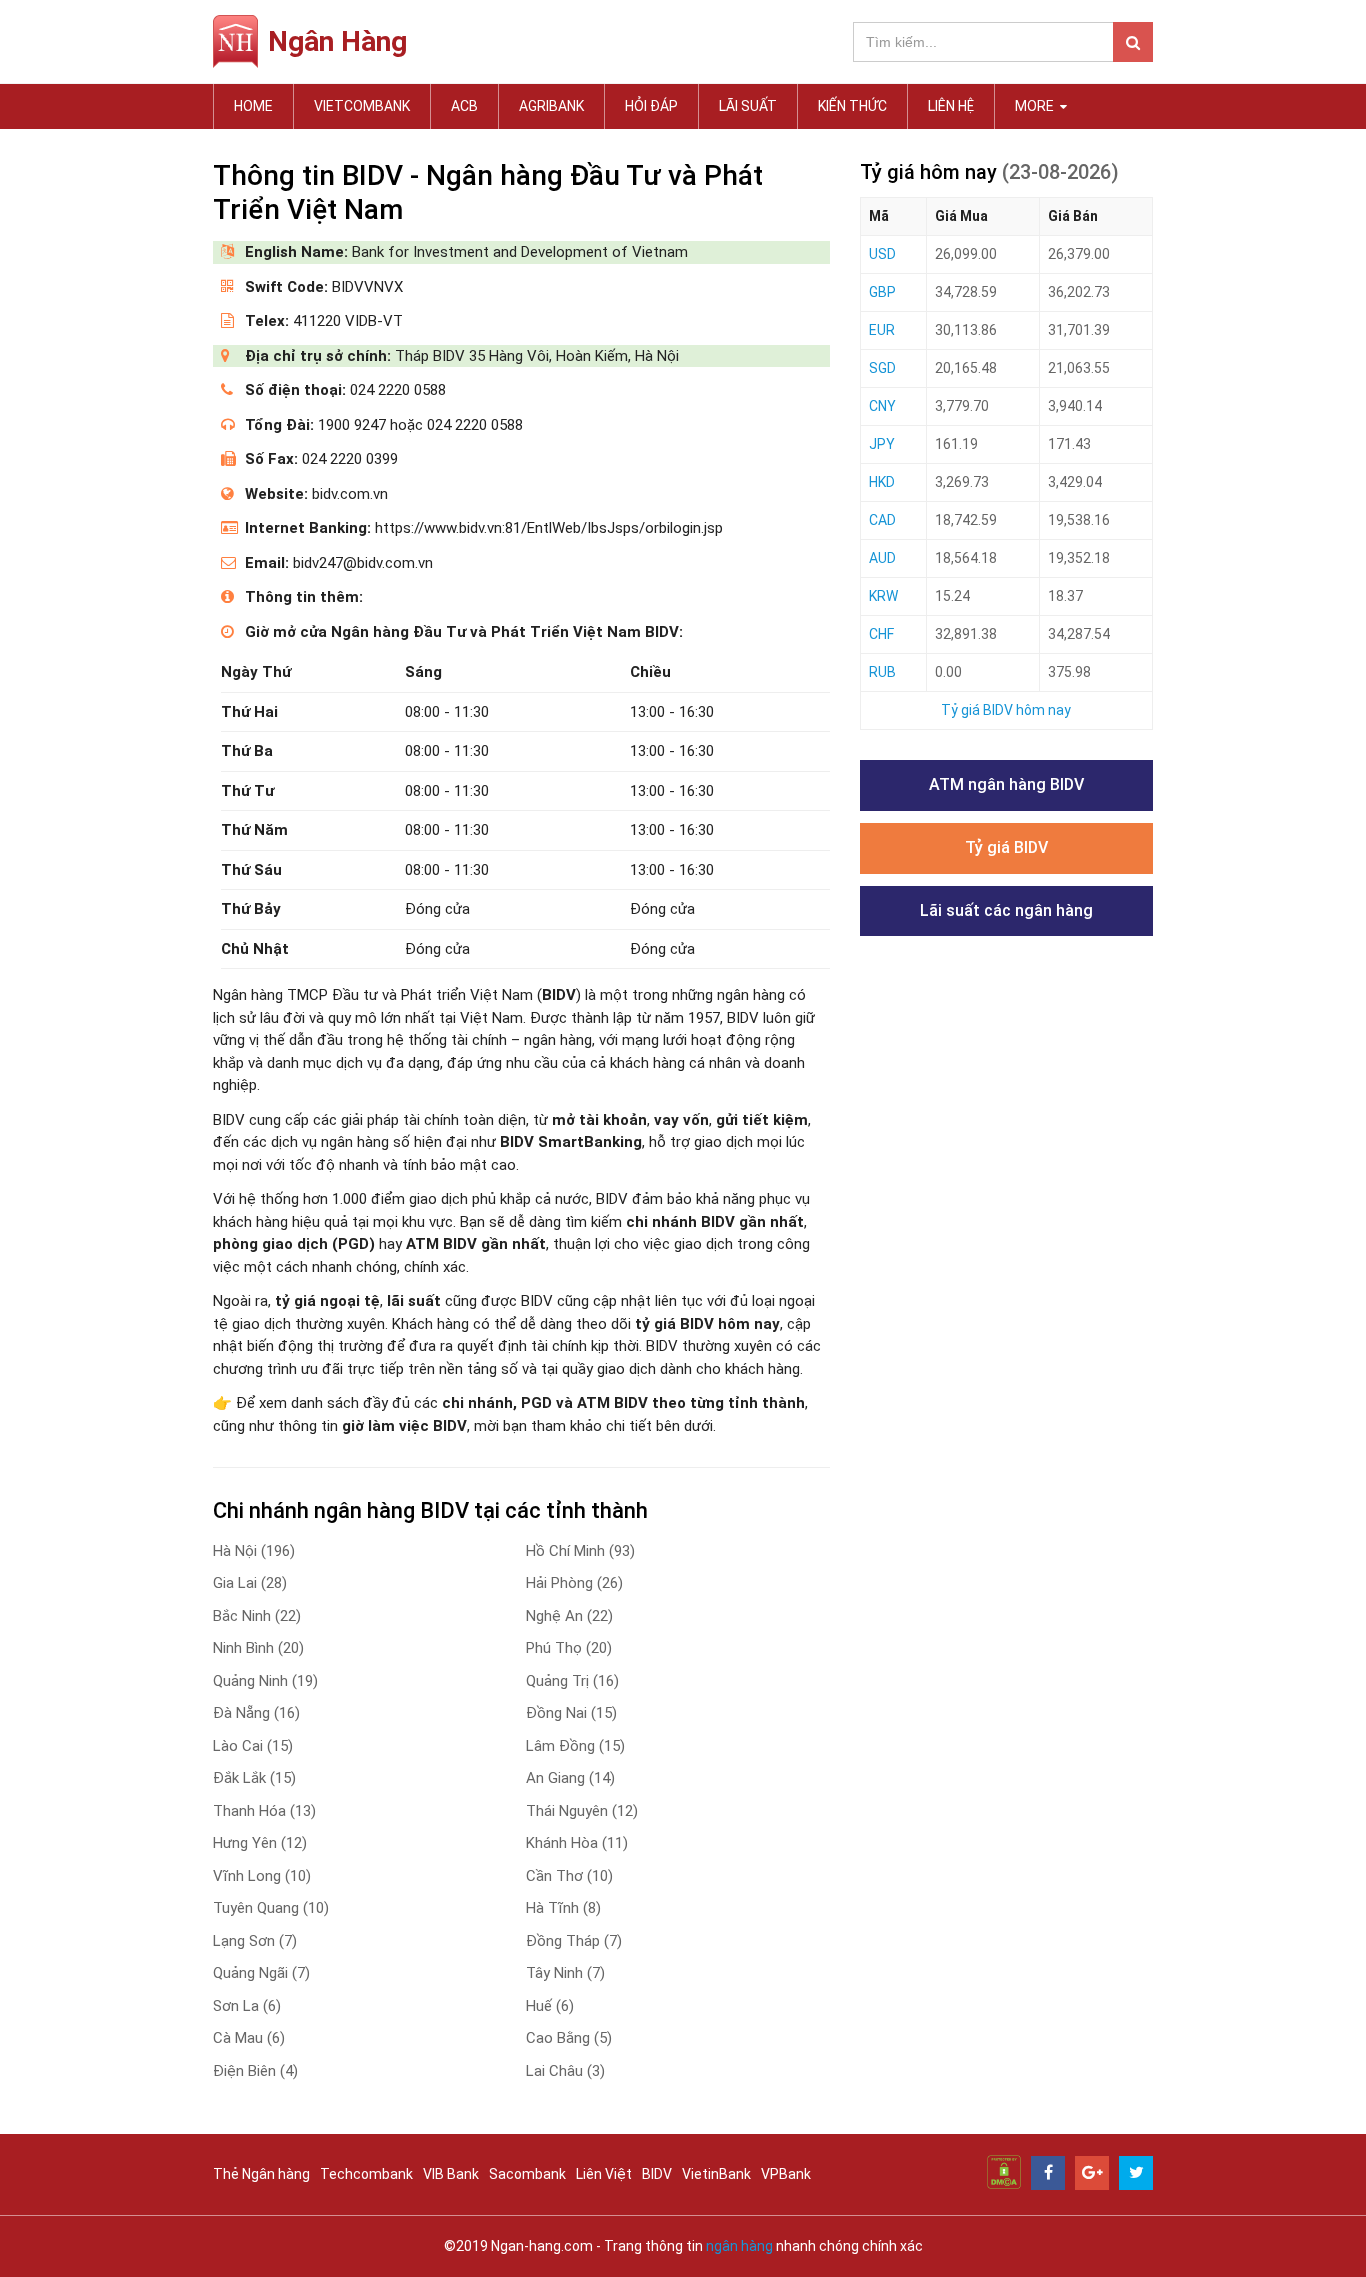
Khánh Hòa (577, 1843)
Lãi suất (748, 106)
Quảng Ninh (265, 1681)
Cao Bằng (569, 2038)
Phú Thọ (569, 1648)
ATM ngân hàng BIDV (1006, 784)
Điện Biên (255, 2071)
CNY (882, 406)
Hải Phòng (574, 1583)
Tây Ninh (565, 1973)
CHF (881, 634)
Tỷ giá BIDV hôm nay (1006, 710)
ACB (464, 106)
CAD (882, 520)
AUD (882, 558)
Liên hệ (951, 106)
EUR (882, 330)
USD (882, 254)
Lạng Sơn (255, 1941)
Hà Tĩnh (563, 1908)
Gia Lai (250, 1583)
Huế (550, 2006)
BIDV (657, 2174)
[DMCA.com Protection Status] (1004, 2171)
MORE (1036, 106)
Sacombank (527, 2174)
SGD (882, 368)
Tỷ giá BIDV (1006, 847)
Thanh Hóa (264, 1811)
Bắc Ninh (257, 1616)
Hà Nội (254, 1551)
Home (253, 106)
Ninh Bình (258, 1648)
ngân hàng (739, 2246)
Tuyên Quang (271, 1908)
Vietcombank (362, 106)
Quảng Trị (572, 1681)
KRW (883, 596)
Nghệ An (569, 1616)
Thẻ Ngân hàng (261, 2174)
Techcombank (366, 2174)
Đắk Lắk (254, 1778)
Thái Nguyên (582, 1811)
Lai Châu (565, 2071)
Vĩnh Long (262, 1876)
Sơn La (247, 2006)
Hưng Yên (260, 1843)
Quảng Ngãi (261, 1973)
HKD (882, 482)
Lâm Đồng (575, 1746)
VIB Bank (451, 2174)
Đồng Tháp (574, 1941)
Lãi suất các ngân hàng (1006, 910)
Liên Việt (604, 2174)
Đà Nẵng (256, 1713)
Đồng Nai (571, 1713)
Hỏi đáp (651, 106)
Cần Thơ (569, 1876)
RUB (882, 672)
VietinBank (716, 2174)
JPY (882, 444)
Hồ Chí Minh (580, 1551)
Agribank (551, 106)
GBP (882, 292)
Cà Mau (249, 2038)
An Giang (570, 1778)
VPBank (786, 2174)
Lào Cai (253, 1746)
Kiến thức (852, 106)
